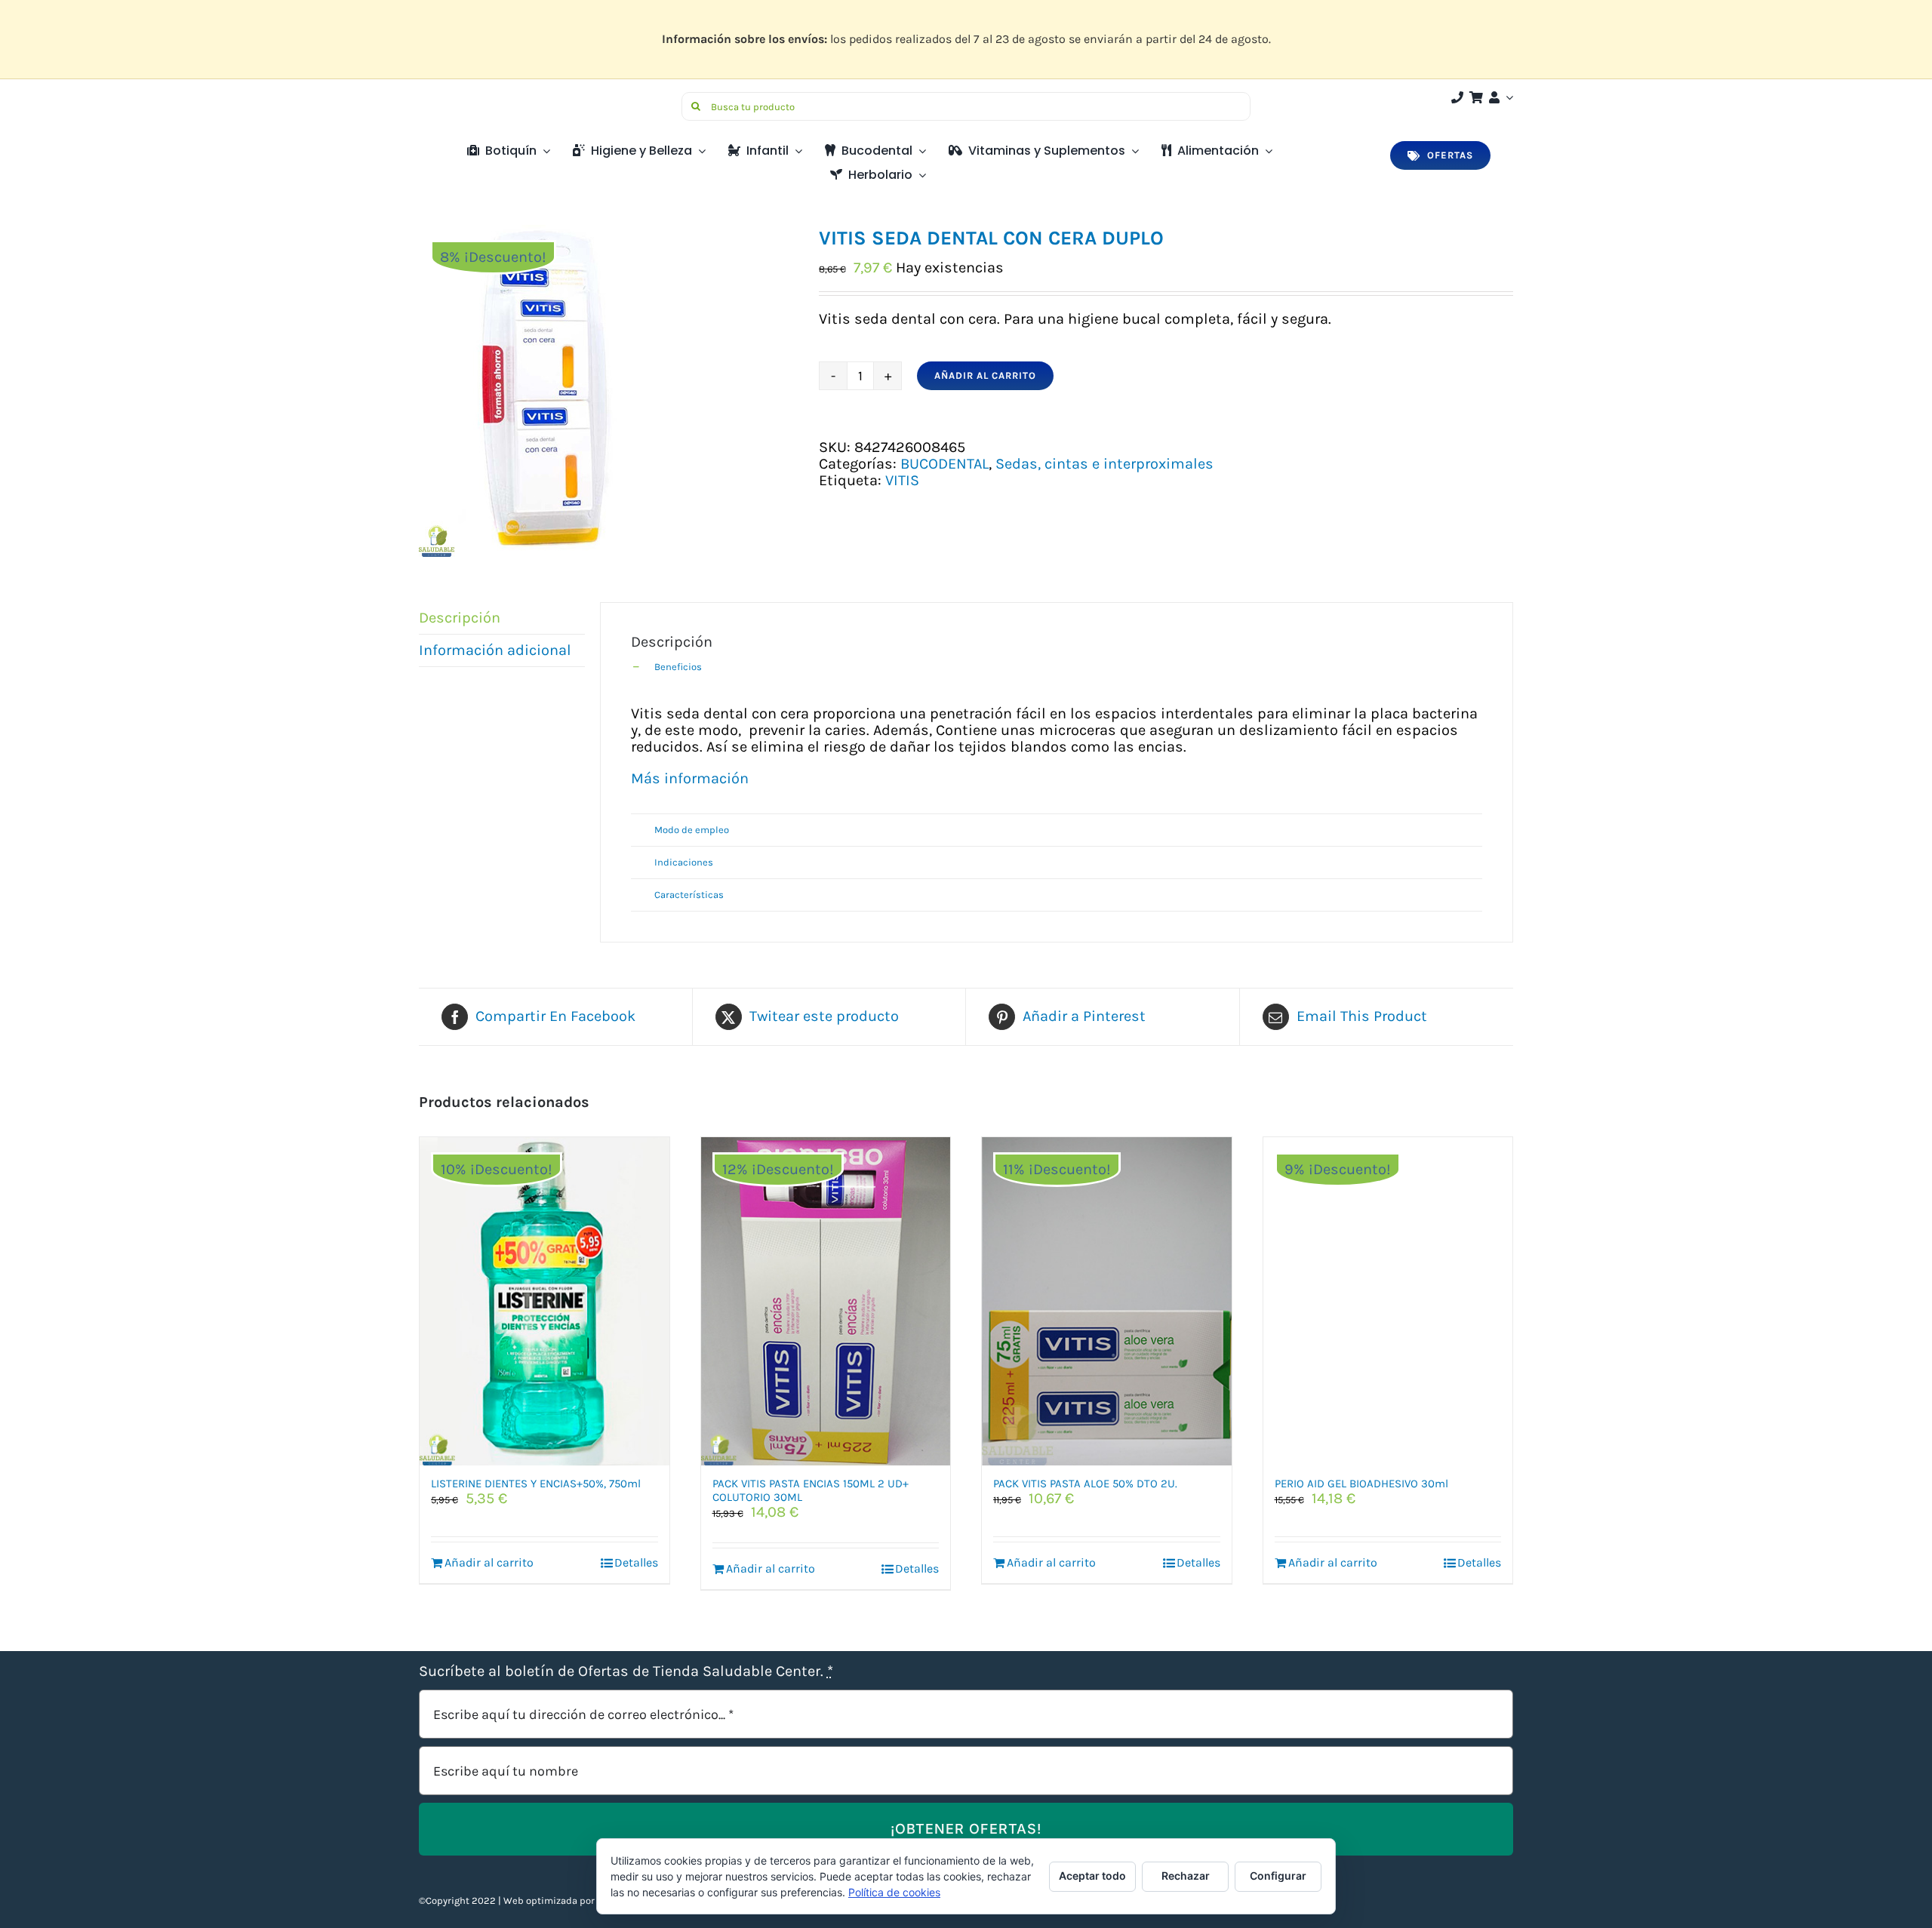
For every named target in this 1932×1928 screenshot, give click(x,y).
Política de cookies (894, 1892)
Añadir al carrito (985, 375)
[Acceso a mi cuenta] (1500, 97)
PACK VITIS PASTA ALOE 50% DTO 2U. (1085, 1484)
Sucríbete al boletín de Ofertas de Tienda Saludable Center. (626, 1671)
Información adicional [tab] (495, 650)
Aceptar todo (1092, 1876)
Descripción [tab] (460, 618)
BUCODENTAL (944, 464)
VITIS (902, 480)
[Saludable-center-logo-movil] (475, 98)
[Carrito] (1476, 97)
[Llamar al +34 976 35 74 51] (1457, 97)
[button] (1057, 667)
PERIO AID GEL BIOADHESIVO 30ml (1361, 1484)
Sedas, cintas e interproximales (1104, 464)
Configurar (1278, 1876)
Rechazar (1186, 1876)
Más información (690, 778)
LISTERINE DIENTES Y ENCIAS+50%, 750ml (536, 1484)
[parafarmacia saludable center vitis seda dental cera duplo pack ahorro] (608, 391)
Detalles (636, 1562)
